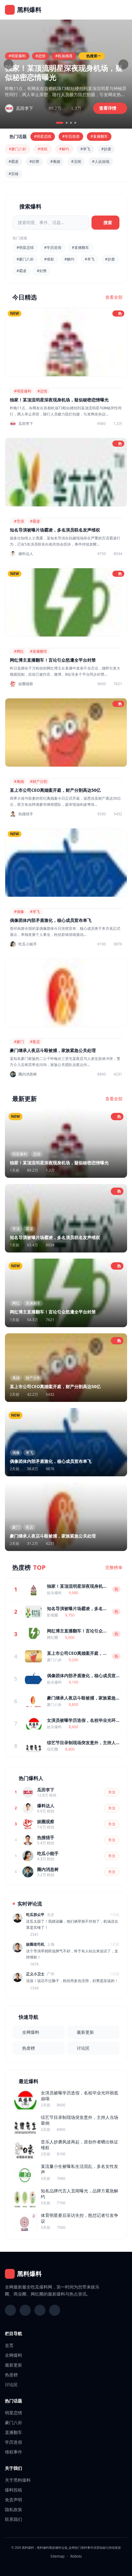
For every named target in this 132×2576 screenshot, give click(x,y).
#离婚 (55, 161)
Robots (76, 2556)
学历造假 (14, 2442)
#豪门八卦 (17, 149)
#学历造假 (71, 136)
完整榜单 (114, 1567)
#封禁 (34, 161)
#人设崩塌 (101, 161)
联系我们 (14, 2519)
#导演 (19, 521)
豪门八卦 (14, 2422)
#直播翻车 (99, 136)
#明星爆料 (17, 56)
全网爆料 (31, 2032)
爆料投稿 (14, 2490)
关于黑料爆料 (18, 2480)
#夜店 (35, 1042)
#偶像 (19, 912)
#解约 (64, 149)
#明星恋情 (43, 136)
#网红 (19, 651)
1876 (34, 1964)
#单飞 (85, 149)
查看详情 (108, 108)
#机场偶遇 (64, 56)
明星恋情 (14, 2413)
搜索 (108, 222)
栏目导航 (14, 2333)
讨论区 (83, 2048)
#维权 (43, 149)
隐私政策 (14, 2509)
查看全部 (114, 297)
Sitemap (57, 2556)
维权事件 (14, 2452)
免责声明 (14, 2500)
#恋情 (41, 56)
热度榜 (29, 2048)
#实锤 (14, 174)
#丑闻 (76, 161)
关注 (112, 1792)
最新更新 (85, 2032)
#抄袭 (106, 149)
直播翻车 (14, 2432)
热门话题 (14, 2401)
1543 (34, 1988)
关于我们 (14, 2468)
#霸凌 (14, 161)
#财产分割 (39, 781)
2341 (34, 1935)
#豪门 (19, 1042)
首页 (9, 2345)
